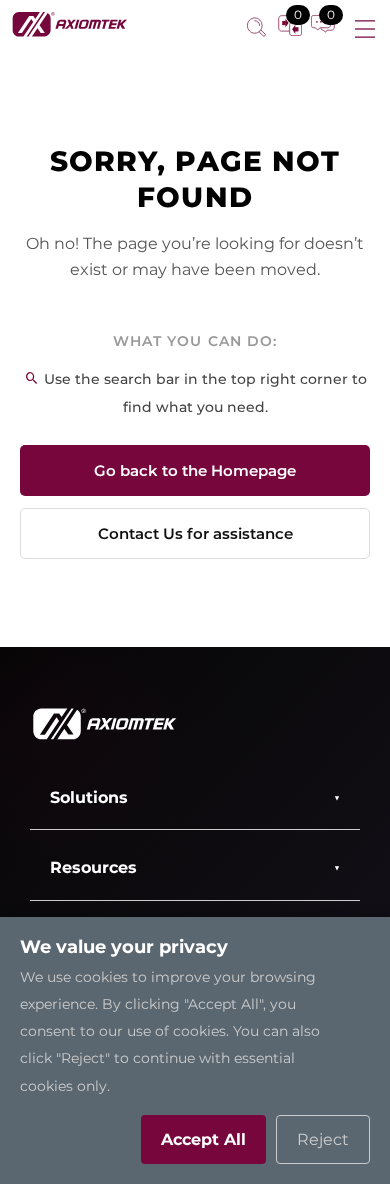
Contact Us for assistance (195, 533)
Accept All (203, 1139)
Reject (323, 1139)
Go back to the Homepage (195, 470)
